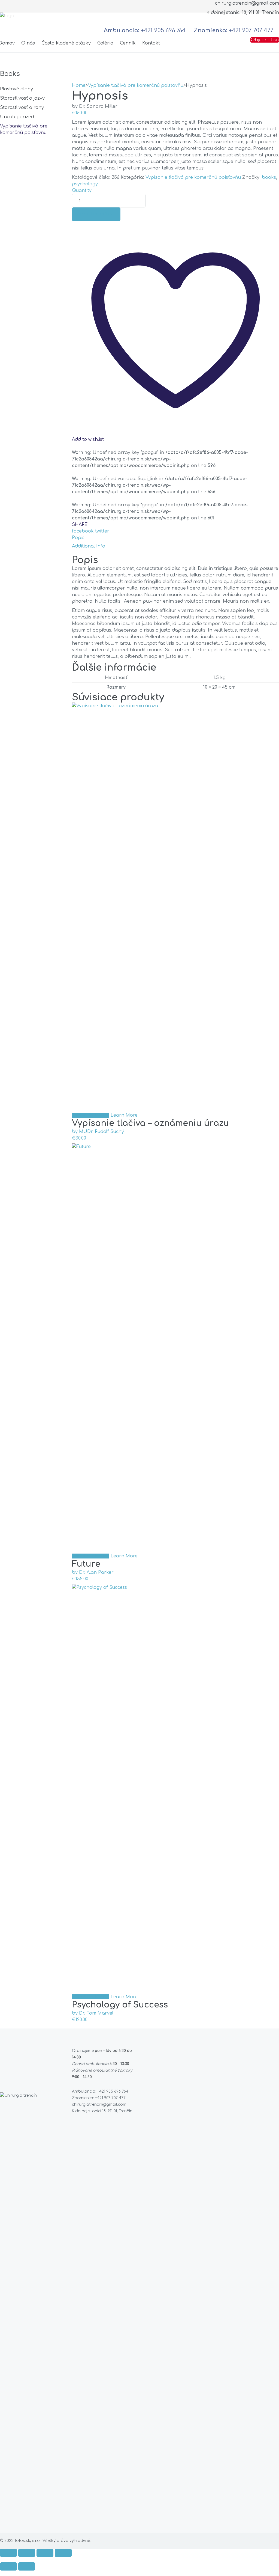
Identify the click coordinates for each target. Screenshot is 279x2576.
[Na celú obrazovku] (27, 2553)
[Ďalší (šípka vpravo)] (27, 2566)
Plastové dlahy (16, 89)
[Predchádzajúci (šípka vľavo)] (8, 2566)
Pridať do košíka (96, 214)
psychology (85, 184)
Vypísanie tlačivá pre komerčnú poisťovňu (136, 85)
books (269, 177)
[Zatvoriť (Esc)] (63, 2553)
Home (79, 85)
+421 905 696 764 (163, 30)
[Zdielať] (45, 2553)
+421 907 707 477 (251, 30)
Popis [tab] (78, 538)
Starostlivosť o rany (22, 108)
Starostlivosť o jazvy (22, 98)
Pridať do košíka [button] (91, 1115)
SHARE (80, 525)
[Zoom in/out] (8, 2553)
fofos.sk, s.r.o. (28, 2541)
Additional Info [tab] (89, 546)
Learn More (124, 1115)
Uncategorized (17, 117)
